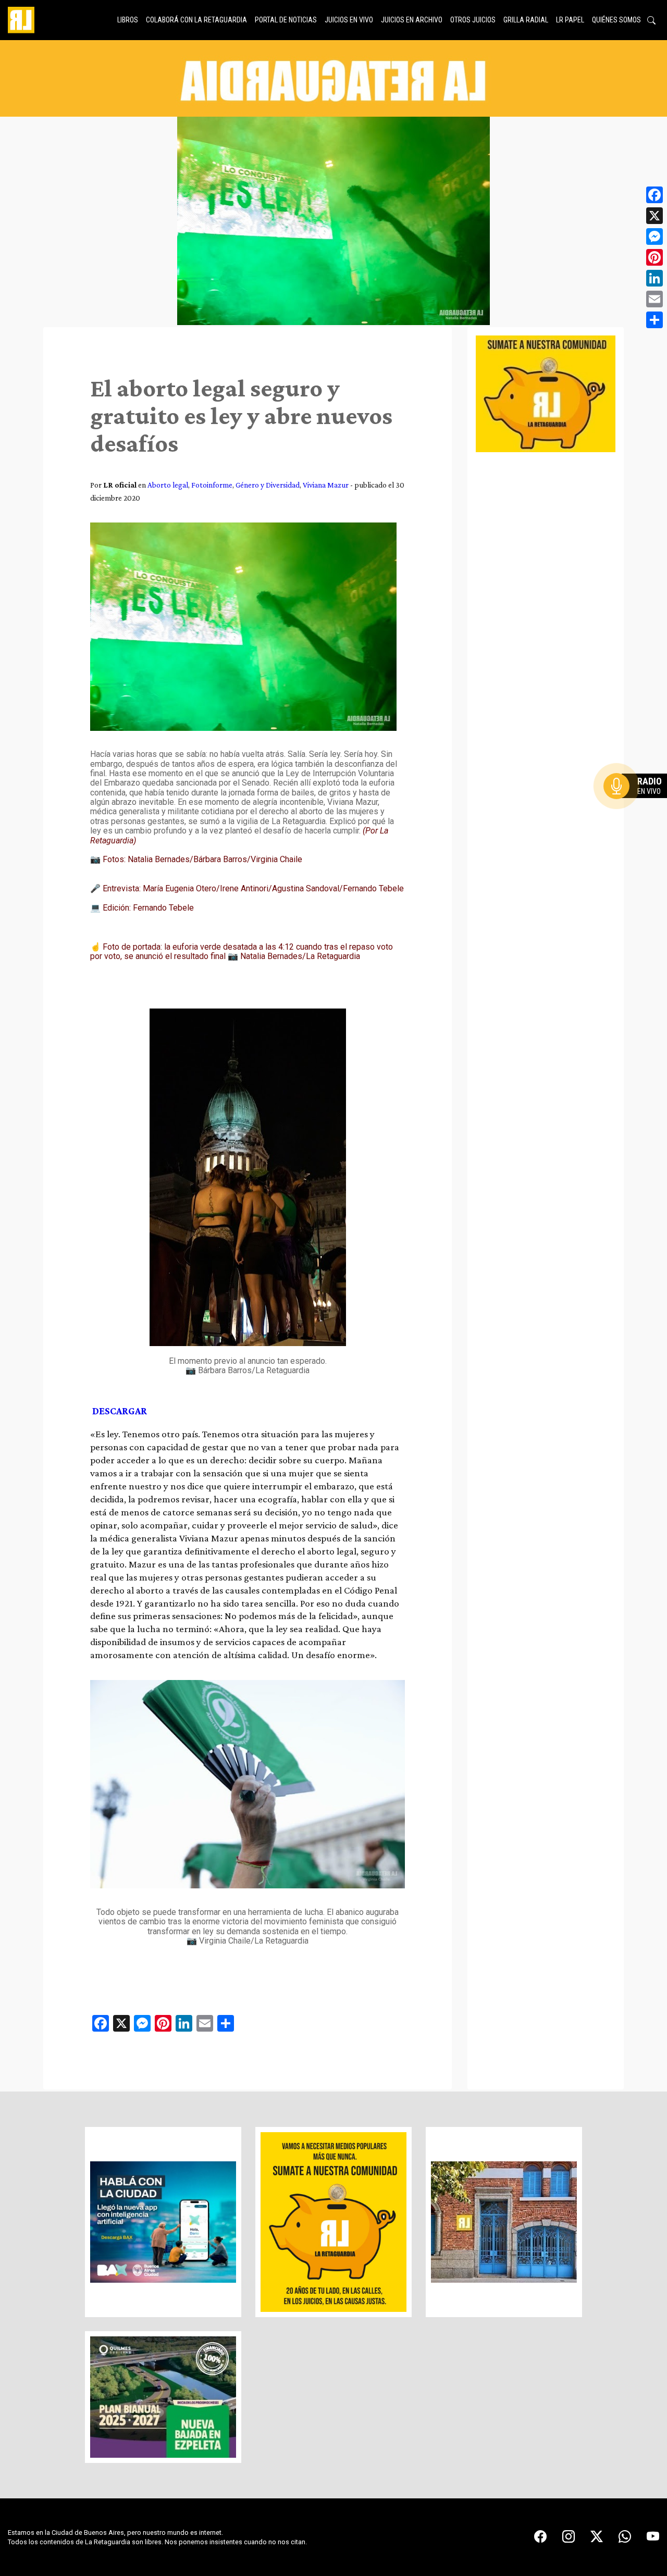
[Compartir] (654, 320)
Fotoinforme (212, 485)
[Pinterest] (654, 257)
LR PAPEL (570, 20)
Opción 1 (638, 803)
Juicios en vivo (349, 20)
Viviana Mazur (326, 485)
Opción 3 (638, 811)
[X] (654, 216)
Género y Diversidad (268, 485)
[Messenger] (654, 237)
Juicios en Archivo (412, 20)
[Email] (654, 299)
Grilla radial (526, 20)
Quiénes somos (616, 20)
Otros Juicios (473, 20)
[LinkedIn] (654, 278)
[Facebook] (654, 195)
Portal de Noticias (286, 20)
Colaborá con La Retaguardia (196, 20)
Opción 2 (638, 807)
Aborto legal (168, 485)
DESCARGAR (120, 1411)
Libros (128, 20)
